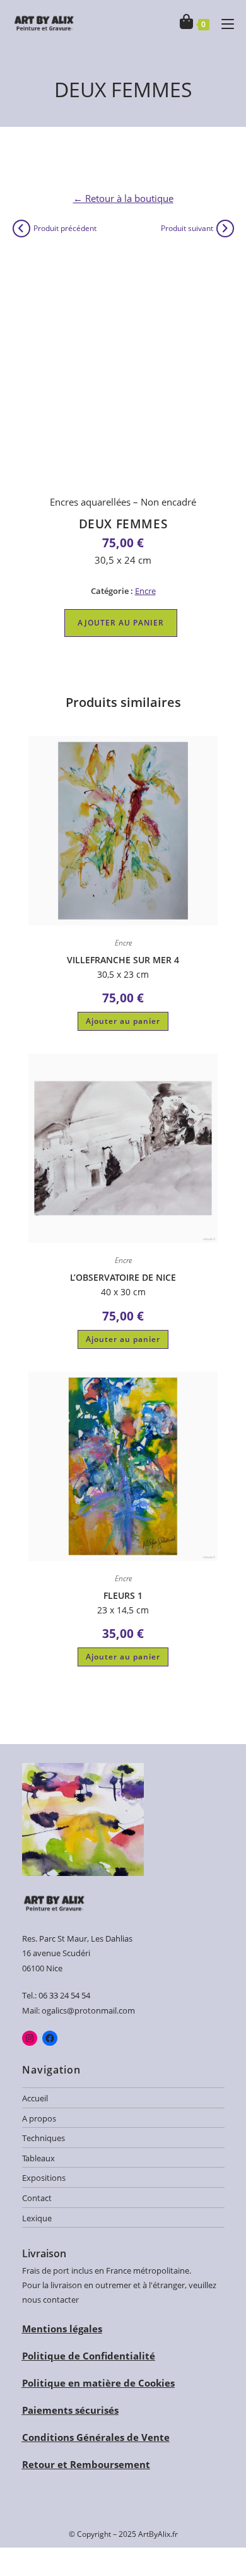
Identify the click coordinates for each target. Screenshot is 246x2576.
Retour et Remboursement (86, 2464)
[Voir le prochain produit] (225, 229)
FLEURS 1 (123, 1595)
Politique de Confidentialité (89, 2356)
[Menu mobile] (223, 23)
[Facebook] (50, 2038)
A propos (39, 2118)
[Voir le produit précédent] (21, 229)
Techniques (44, 2138)
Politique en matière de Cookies (98, 2383)
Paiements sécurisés (70, 2410)
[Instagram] (30, 2038)
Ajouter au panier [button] (123, 1021)
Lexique (37, 2218)
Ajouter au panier (121, 623)
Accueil (35, 2098)
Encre (145, 591)
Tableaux (38, 2158)
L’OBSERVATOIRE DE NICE (123, 1277)
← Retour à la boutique (123, 198)
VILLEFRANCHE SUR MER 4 (123, 960)
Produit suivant (187, 228)
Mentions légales (62, 2329)
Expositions (44, 2178)
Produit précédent (65, 228)
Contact (37, 2198)
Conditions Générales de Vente (96, 2437)
